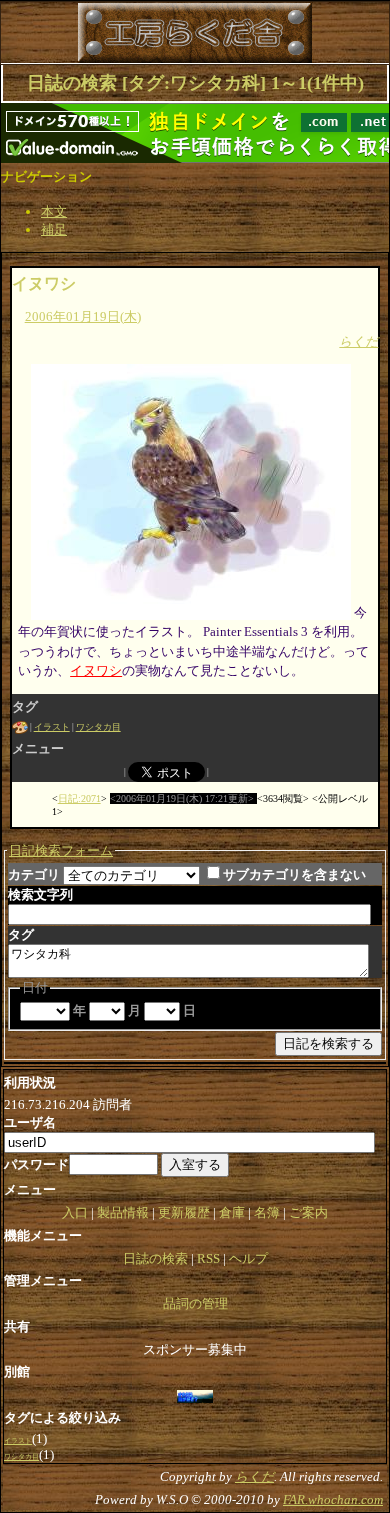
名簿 (267, 1212)
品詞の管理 (195, 1303)
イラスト (52, 727)
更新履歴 (184, 1212)
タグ (21, 934)
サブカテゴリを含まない (294, 874)
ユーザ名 (30, 1122)
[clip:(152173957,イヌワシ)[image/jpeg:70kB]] (191, 612)
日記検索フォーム (61, 850)
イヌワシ (44, 283)
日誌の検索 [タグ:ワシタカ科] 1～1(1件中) (195, 83)
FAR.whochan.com (333, 1499)
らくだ (358, 341)
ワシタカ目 (98, 727)
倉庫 (232, 1212)
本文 (54, 211)
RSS (208, 1258)
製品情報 (123, 1212)
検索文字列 (40, 894)
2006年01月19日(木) (83, 316)
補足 (54, 229)
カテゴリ (34, 874)
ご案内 (308, 1212)
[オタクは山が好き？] (195, 1394)
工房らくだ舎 (119, 33)
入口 (75, 1212)
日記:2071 (79, 798)
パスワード (36, 1164)
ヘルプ (248, 1258)
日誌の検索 (155, 1258)
